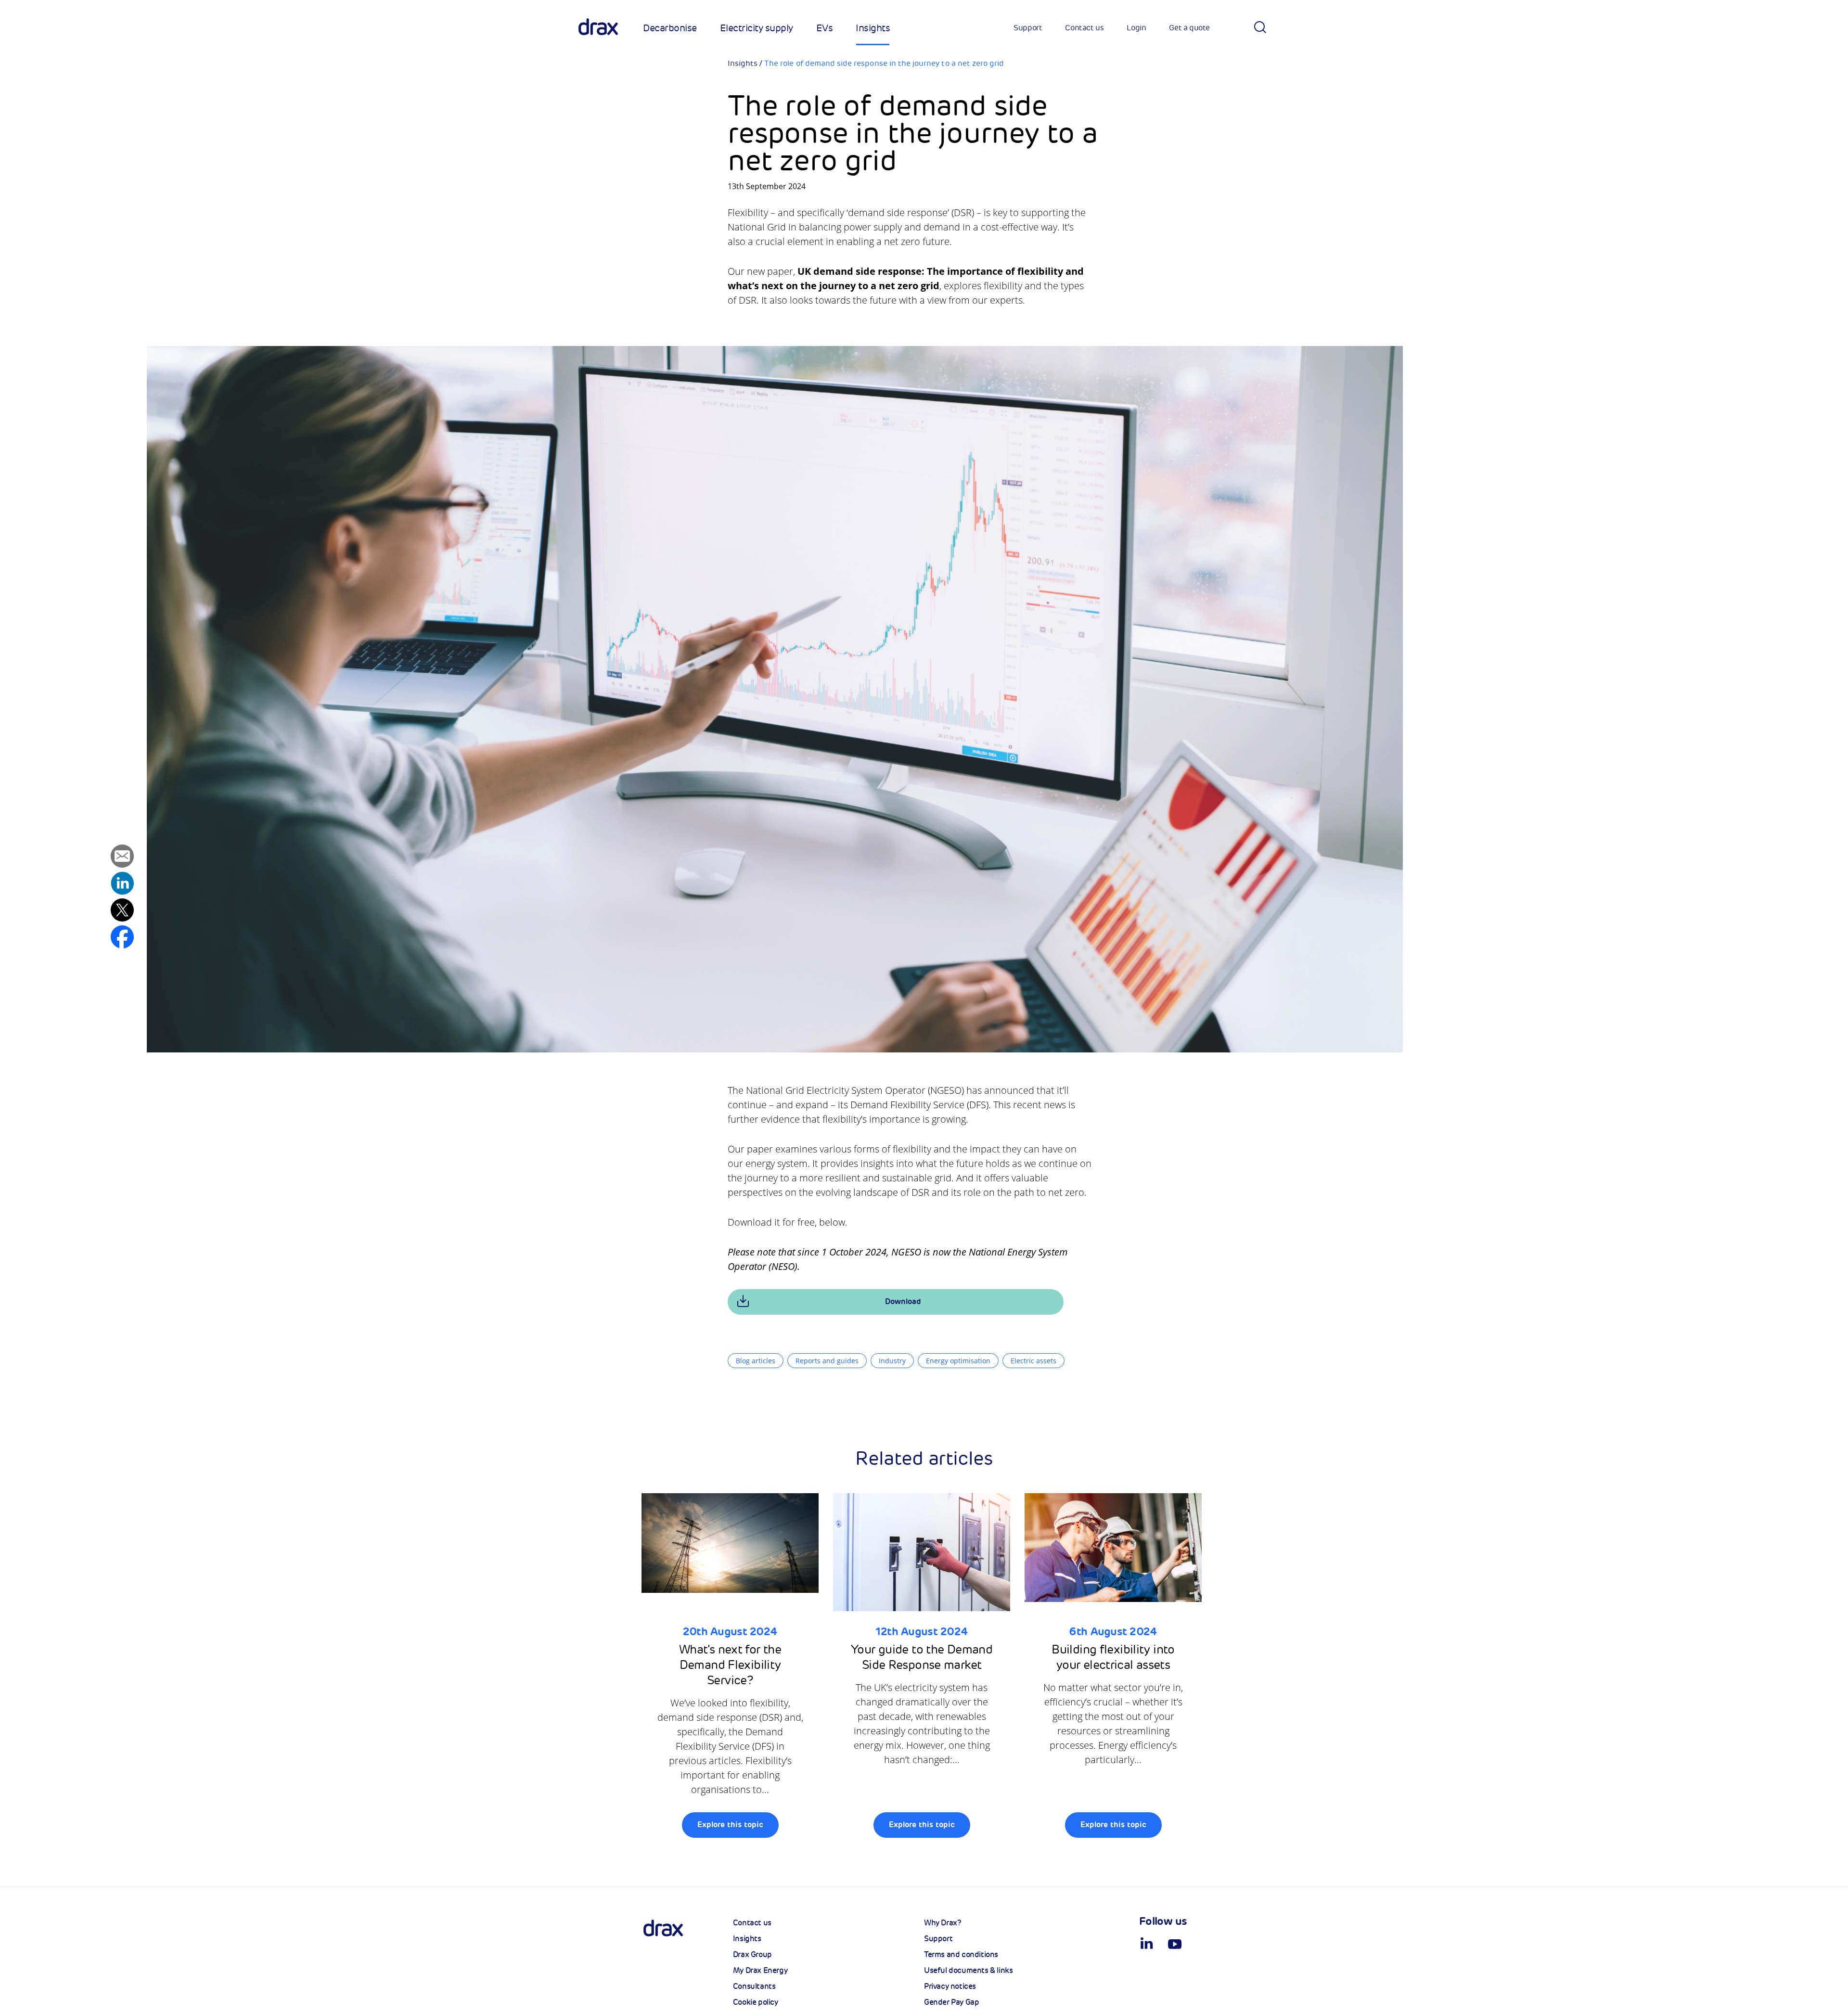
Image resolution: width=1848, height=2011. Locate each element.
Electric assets (1033, 1361)
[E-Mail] (122, 858)
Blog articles (756, 1361)
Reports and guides (827, 1361)
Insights (743, 64)
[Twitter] (122, 912)
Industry (892, 1361)
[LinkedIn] (122, 885)
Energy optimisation (958, 1361)
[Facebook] (122, 939)
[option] (737, 1671)
